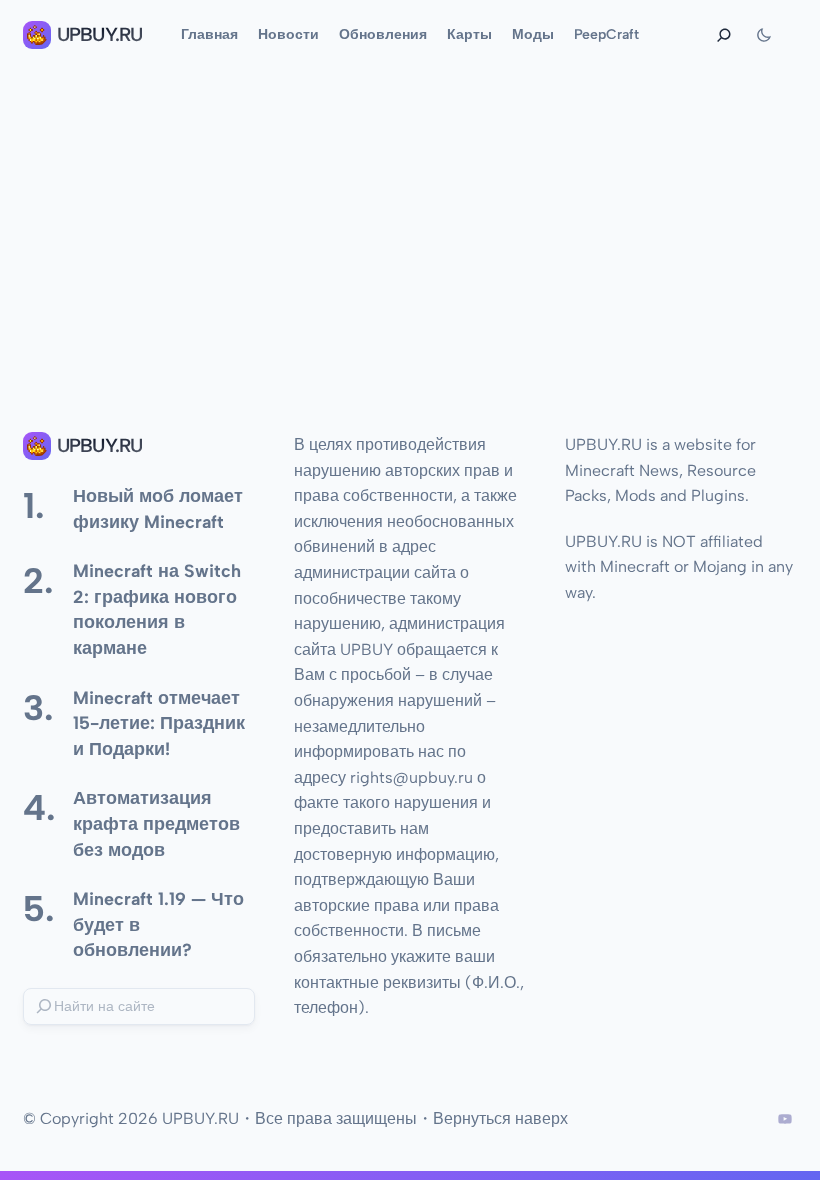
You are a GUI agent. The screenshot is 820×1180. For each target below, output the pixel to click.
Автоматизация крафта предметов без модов (156, 823)
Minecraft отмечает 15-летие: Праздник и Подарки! (159, 723)
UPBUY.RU (100, 34)
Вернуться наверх (500, 1118)
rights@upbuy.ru (411, 777)
